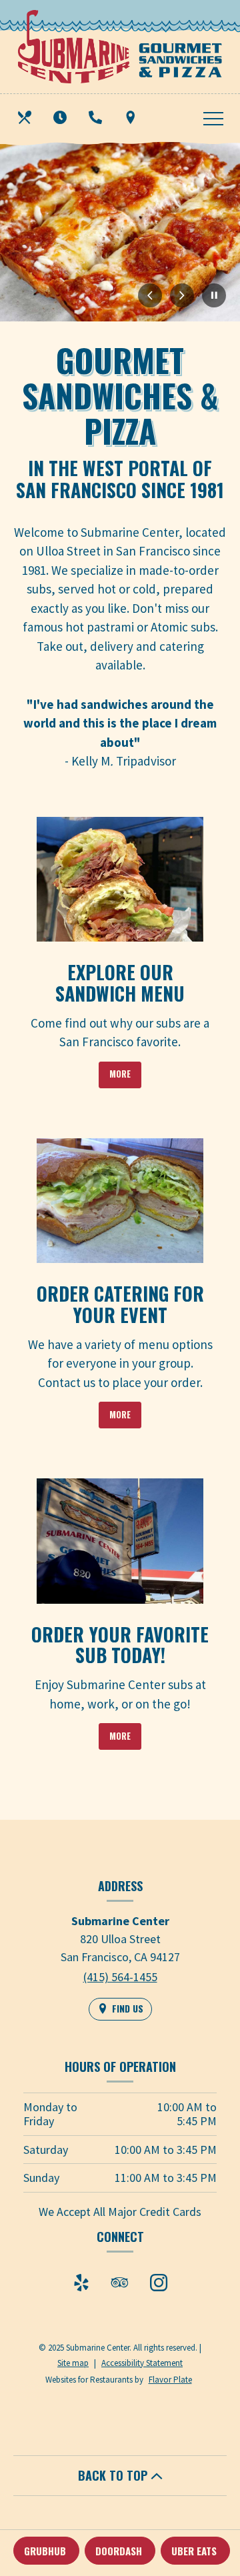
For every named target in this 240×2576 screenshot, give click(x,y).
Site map (73, 2363)
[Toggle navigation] (213, 117)
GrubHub (45, 2551)
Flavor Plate (170, 2380)
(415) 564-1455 (120, 1977)
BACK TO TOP (114, 2475)
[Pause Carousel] (214, 296)
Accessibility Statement (142, 2363)
